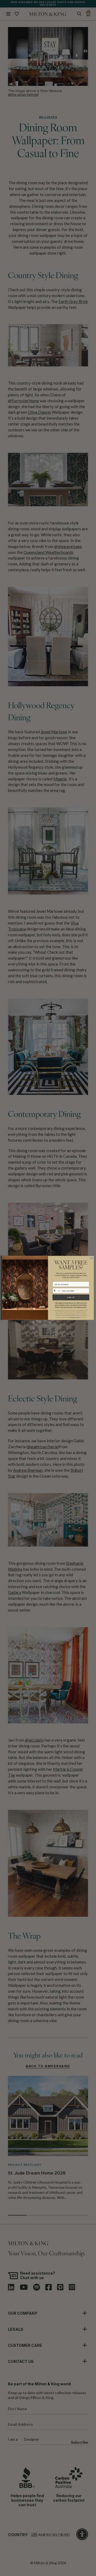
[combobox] (56, 1291)
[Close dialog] (91, 1258)
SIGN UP (71, 1298)
